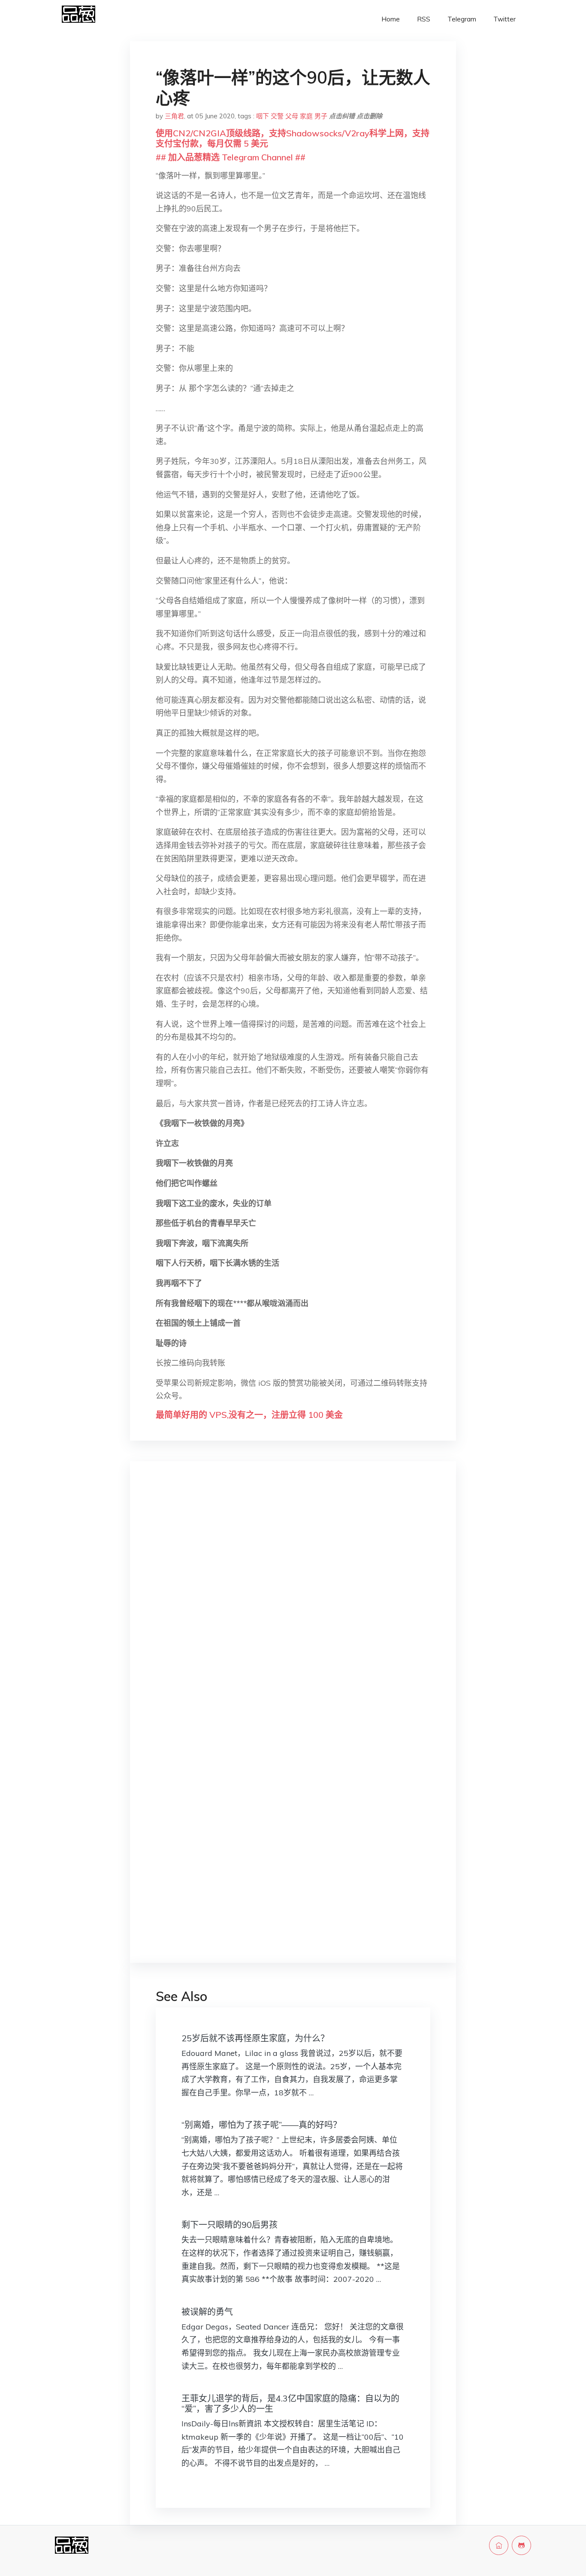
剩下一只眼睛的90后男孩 (230, 2225)
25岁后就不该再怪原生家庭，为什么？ (255, 2038)
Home (391, 19)
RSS (424, 19)
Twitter (504, 19)
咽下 (263, 116)
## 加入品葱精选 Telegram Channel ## (231, 157)
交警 (277, 116)
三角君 (174, 116)
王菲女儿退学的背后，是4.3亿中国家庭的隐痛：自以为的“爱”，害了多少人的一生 (290, 2403)
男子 (321, 116)
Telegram (462, 19)
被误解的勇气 (207, 2312)
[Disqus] (293, 1604)
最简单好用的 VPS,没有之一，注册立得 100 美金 (249, 1415)
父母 (292, 116)
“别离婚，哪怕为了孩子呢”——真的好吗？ (261, 2125)
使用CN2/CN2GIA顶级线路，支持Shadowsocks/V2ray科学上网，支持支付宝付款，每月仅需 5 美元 (293, 138)
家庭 (306, 116)
